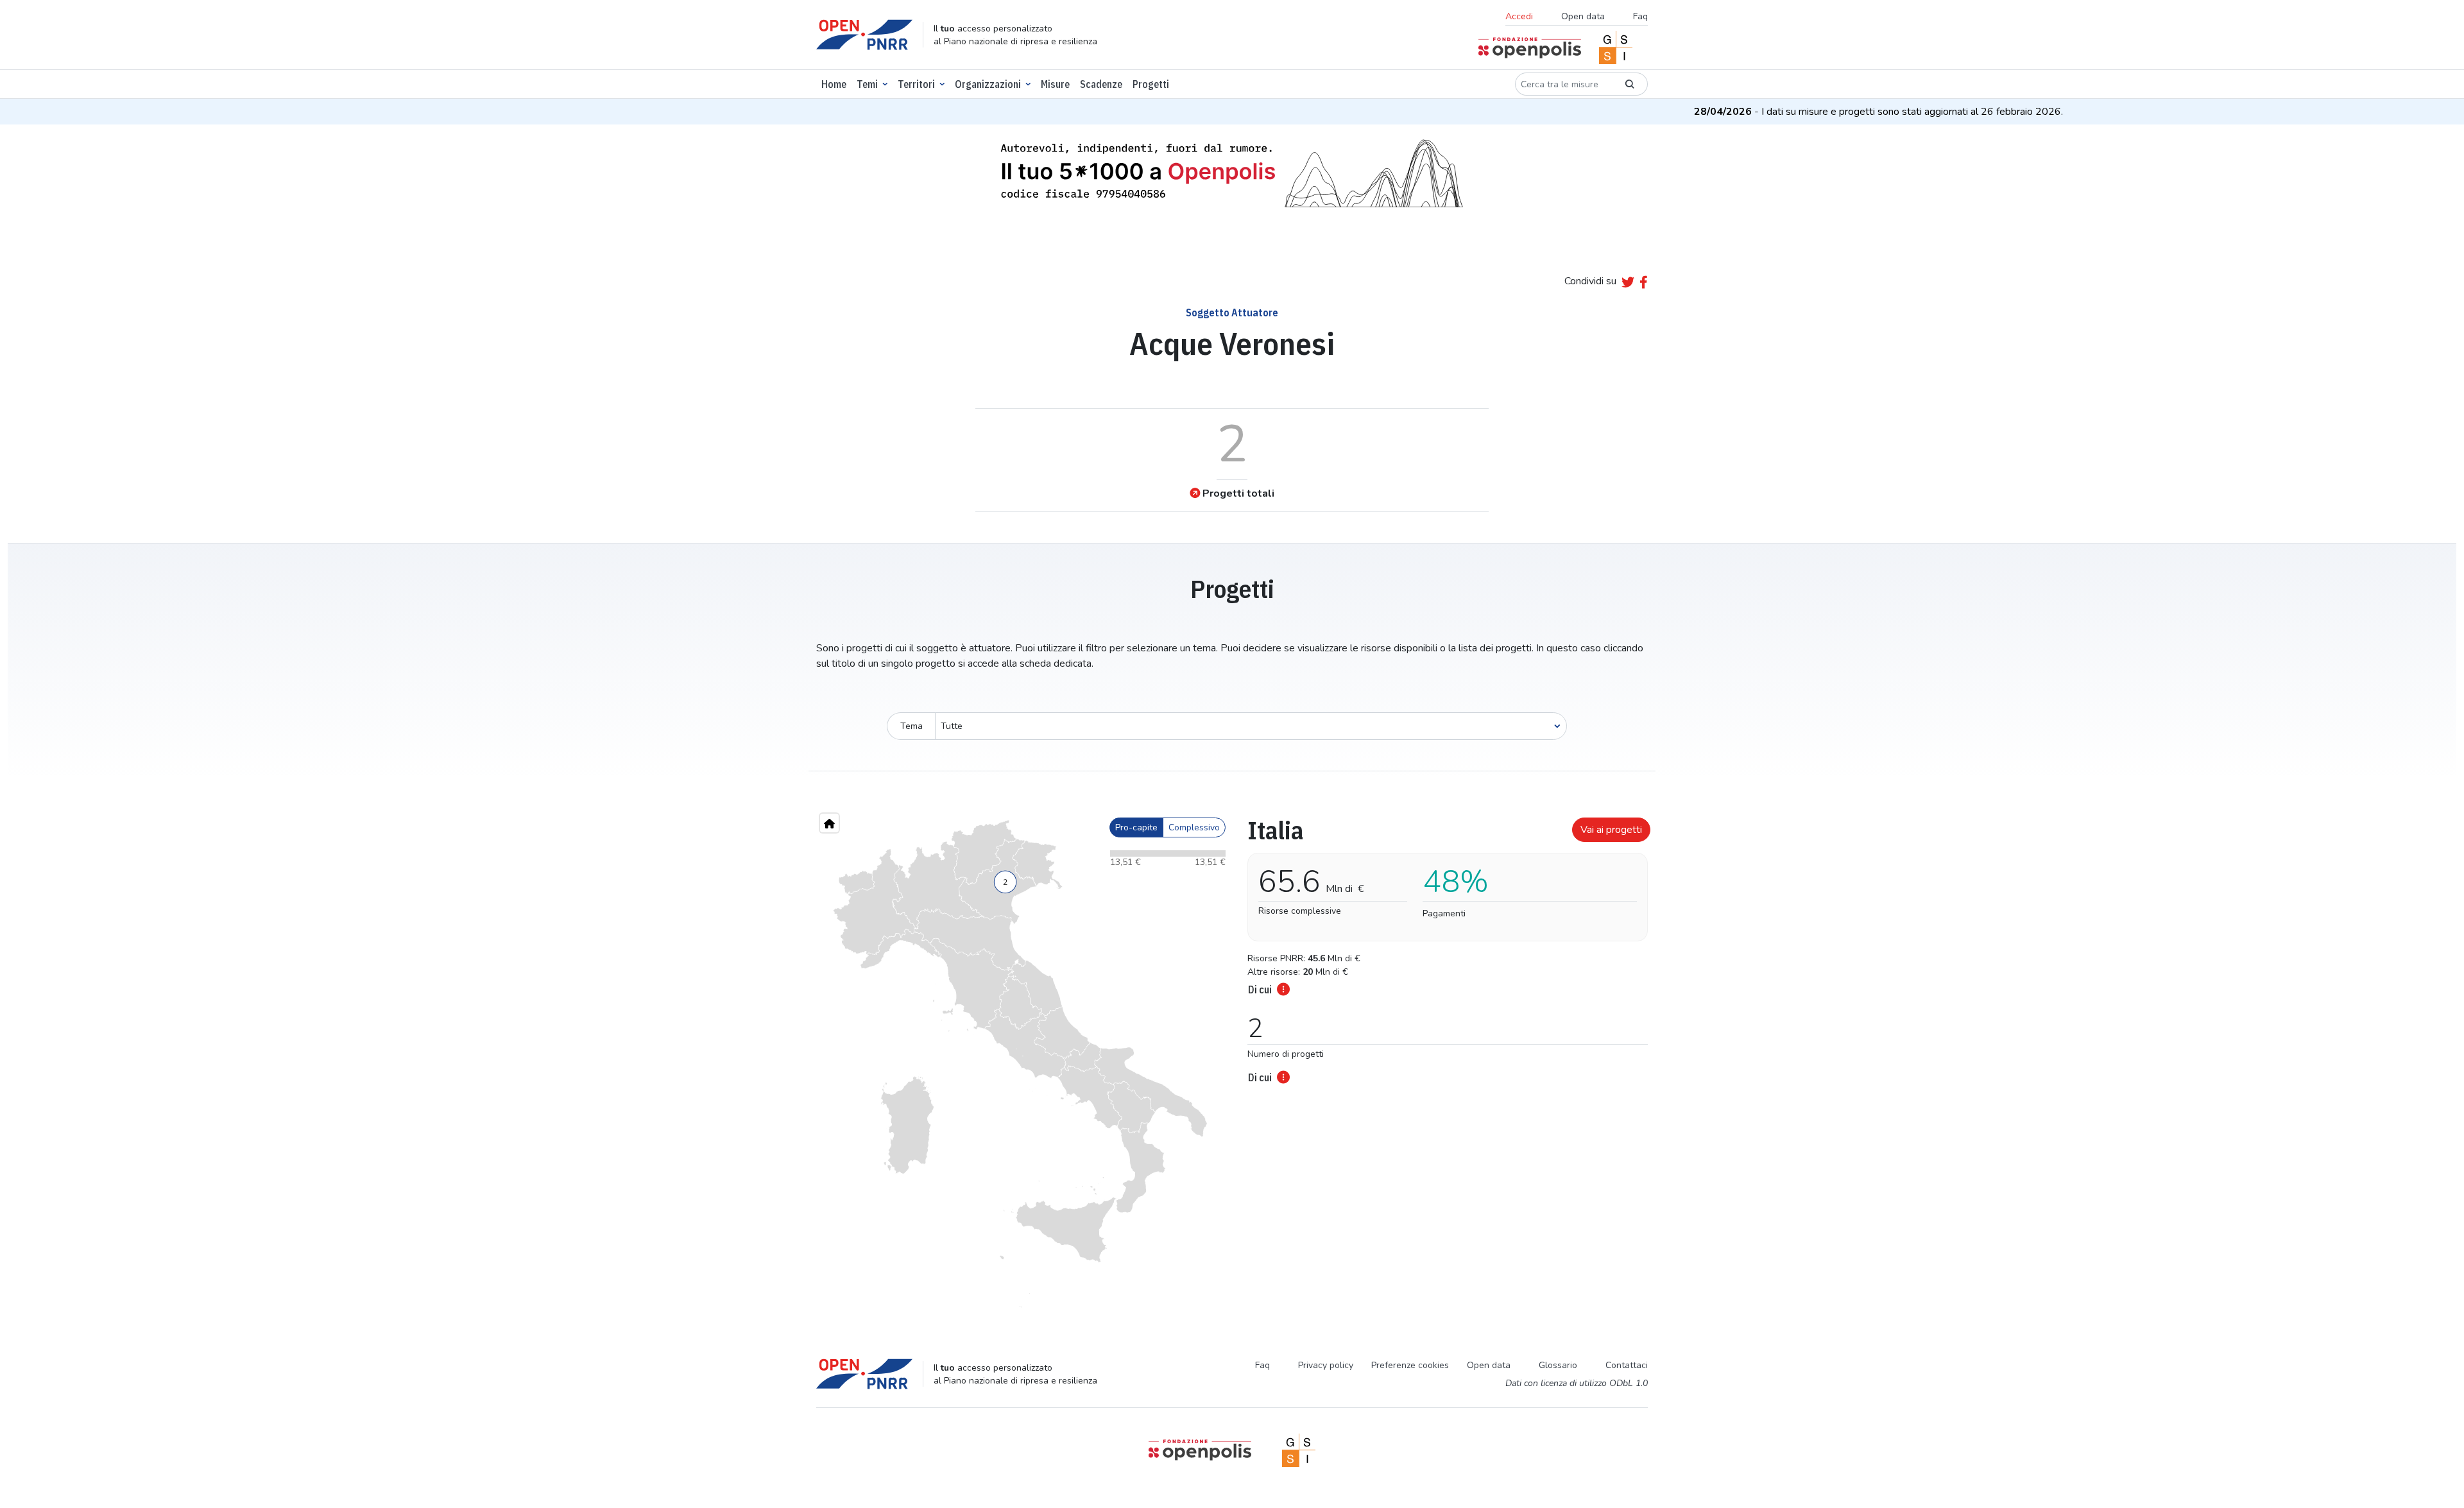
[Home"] (829, 823)
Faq (1640, 16)
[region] (1020, 1064)
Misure (1055, 84)
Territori (916, 84)
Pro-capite (1136, 827)
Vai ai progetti (1611, 830)
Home (834, 84)
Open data (1583, 16)
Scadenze (1101, 84)
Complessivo (1194, 827)
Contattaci (1627, 1365)
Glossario (1558, 1365)
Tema (911, 726)
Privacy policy (1326, 1365)
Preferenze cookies (1410, 1365)
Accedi (1519, 16)
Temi (867, 84)
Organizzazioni (988, 84)
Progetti (1151, 84)
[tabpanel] (1444, 947)
